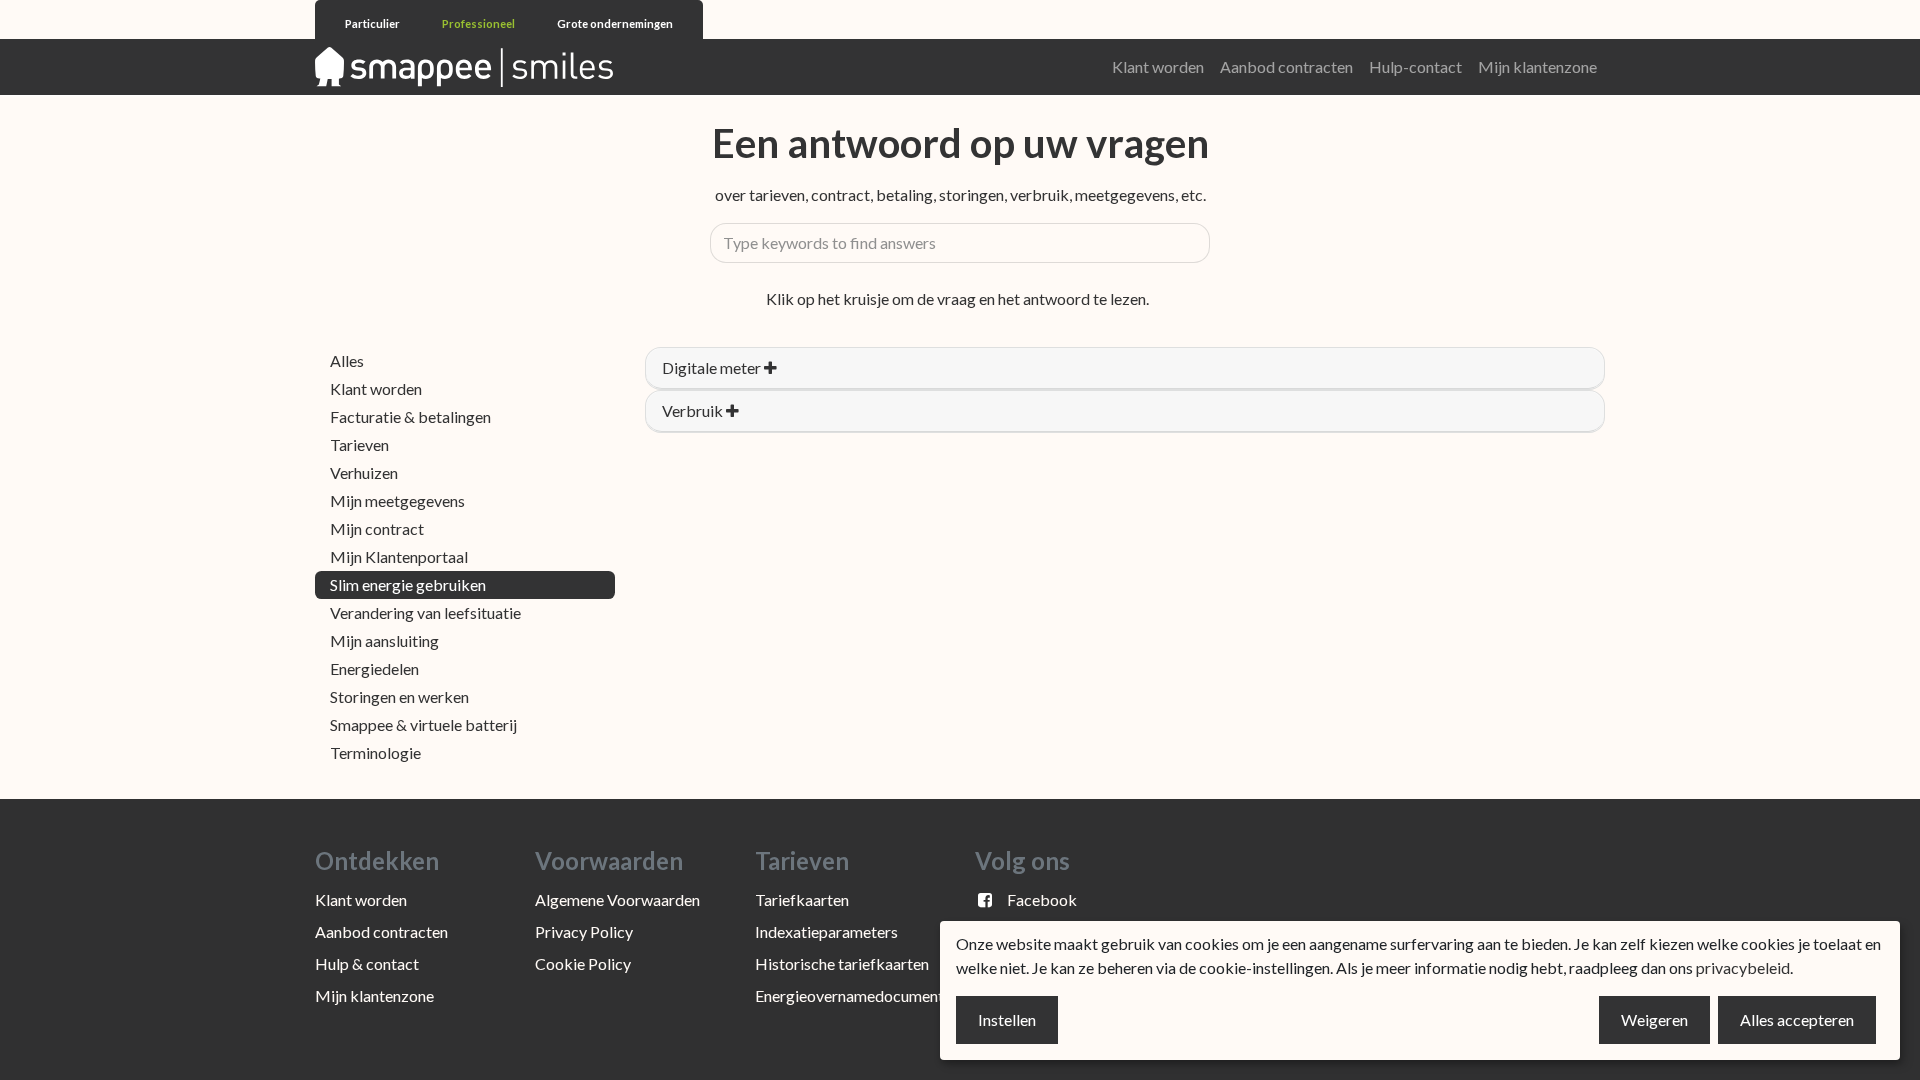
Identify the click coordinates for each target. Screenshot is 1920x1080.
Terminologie (375, 752)
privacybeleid (1743, 967)
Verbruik (694, 410)
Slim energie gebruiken (408, 584)
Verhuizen (364, 472)
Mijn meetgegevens (397, 500)
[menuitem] (1158, 67)
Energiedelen (374, 668)
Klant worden (376, 388)
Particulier (373, 23)
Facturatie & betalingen (410, 416)
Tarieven (359, 444)
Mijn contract (377, 528)
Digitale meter (713, 367)
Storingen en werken (399, 696)
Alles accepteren (1797, 1019)
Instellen (1007, 1019)
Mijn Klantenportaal (399, 556)
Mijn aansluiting (384, 640)
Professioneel (479, 23)
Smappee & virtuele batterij (423, 724)
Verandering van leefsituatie (425, 612)
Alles (347, 360)
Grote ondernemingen (615, 23)
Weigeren (1654, 1019)
